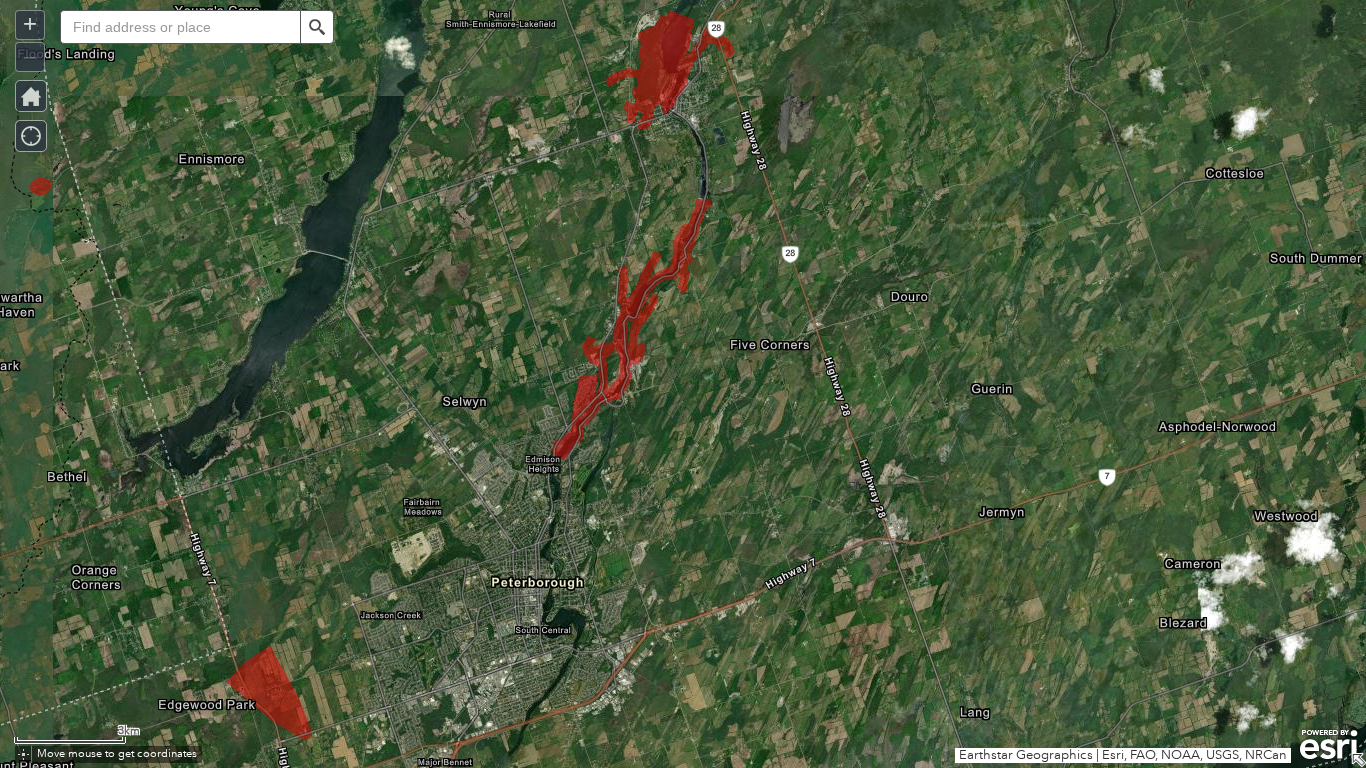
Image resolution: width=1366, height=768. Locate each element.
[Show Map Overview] (1358, 760)
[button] (317, 27)
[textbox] (180, 27)
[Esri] (1328, 745)
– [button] (30, 55)
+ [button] (30, 23)
